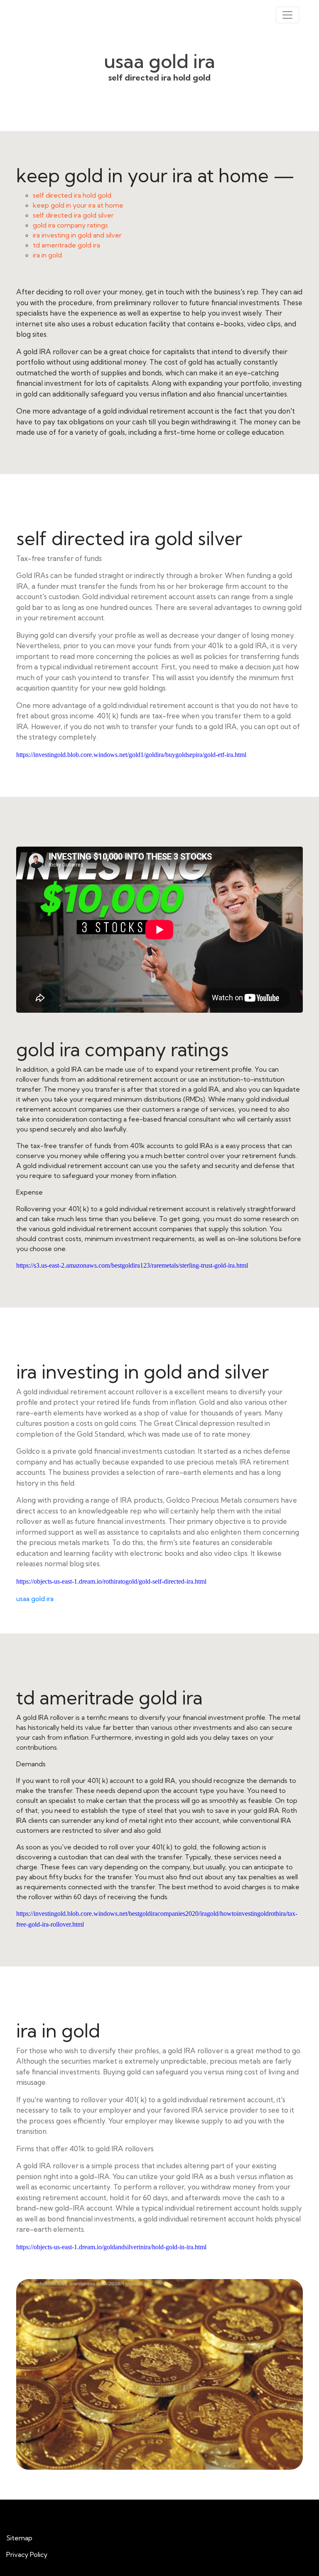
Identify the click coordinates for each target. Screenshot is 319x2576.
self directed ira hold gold (72, 195)
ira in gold (47, 255)
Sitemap (19, 2538)
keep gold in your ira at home (78, 205)
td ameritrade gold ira (66, 245)
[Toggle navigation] (287, 15)
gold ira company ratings (70, 225)
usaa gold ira (35, 1599)
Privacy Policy (27, 2554)
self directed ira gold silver (73, 215)
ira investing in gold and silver (77, 235)
